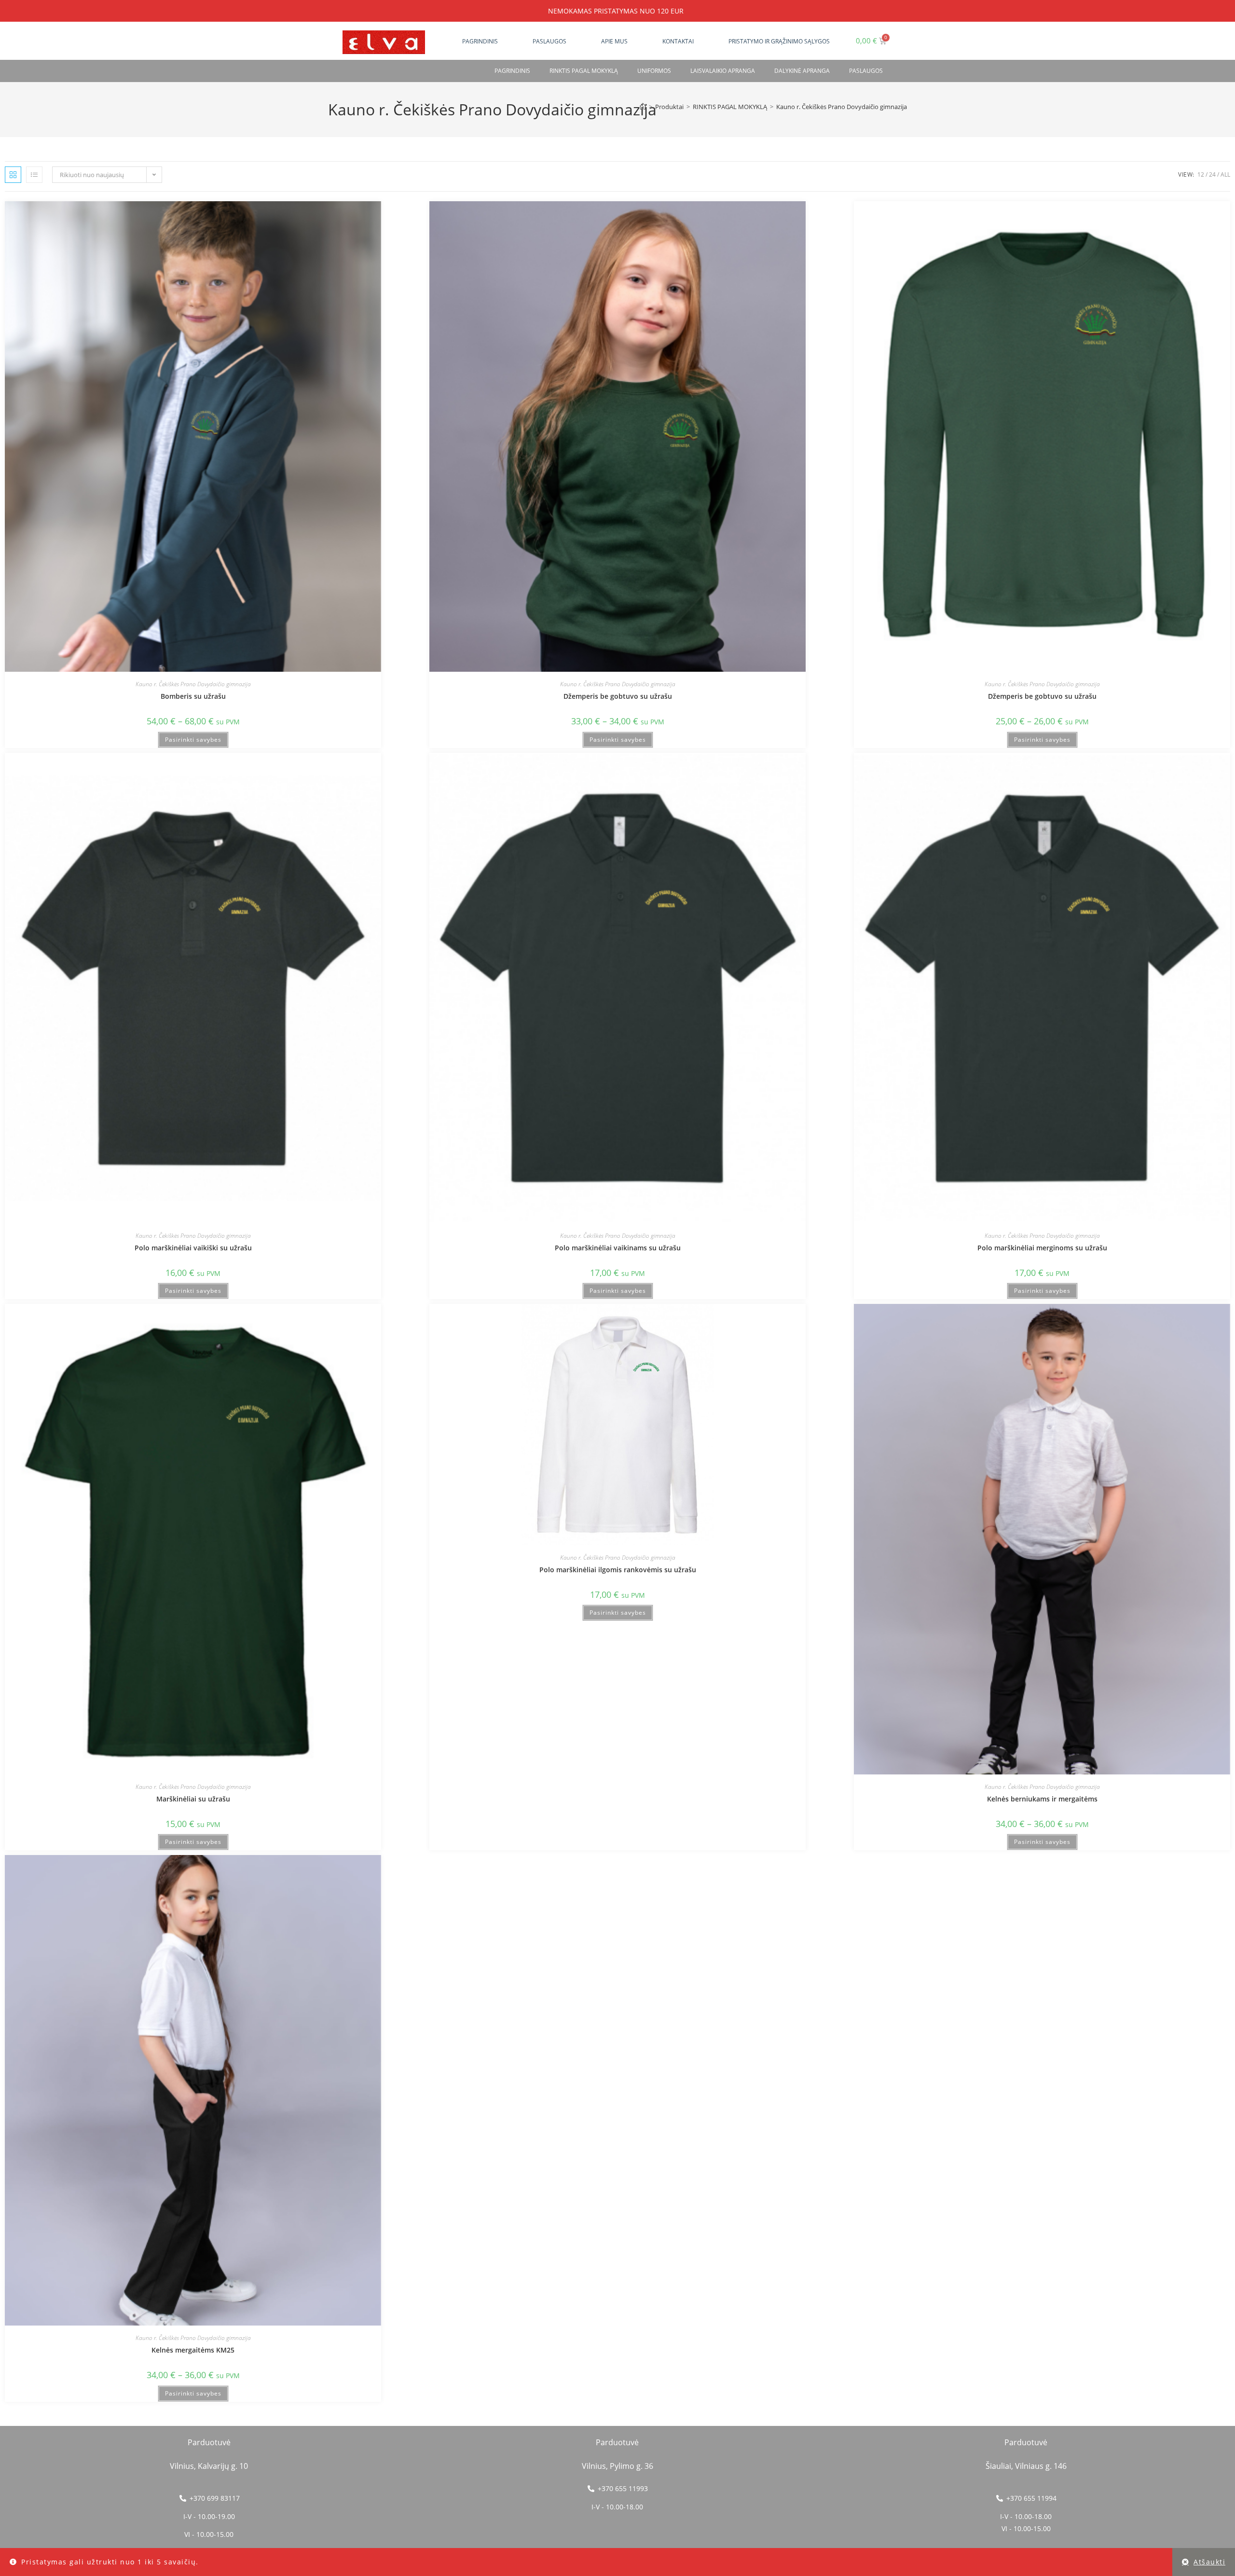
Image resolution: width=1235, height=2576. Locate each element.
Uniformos (654, 71)
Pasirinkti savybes (193, 740)
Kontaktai (678, 41)
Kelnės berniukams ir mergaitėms (1042, 1799)
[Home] (643, 107)
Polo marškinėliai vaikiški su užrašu (193, 1248)
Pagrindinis (480, 41)
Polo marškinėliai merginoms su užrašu (1042, 1248)
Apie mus (614, 41)
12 (1201, 174)
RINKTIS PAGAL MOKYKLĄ (584, 71)
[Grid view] (13, 175)
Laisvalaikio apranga (723, 71)
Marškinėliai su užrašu (193, 1799)
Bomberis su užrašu (193, 696)
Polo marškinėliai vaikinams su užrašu (618, 1248)
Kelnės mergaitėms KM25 (193, 2350)
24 (1212, 174)
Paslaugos (549, 41)
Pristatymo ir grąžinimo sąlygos (779, 41)
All (1225, 174)
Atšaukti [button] (1209, 2562)
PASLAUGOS (866, 71)
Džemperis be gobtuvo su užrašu (618, 696)
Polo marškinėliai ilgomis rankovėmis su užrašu (618, 1570)
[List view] (34, 175)
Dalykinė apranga (802, 71)
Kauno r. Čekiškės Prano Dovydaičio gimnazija (842, 107)
